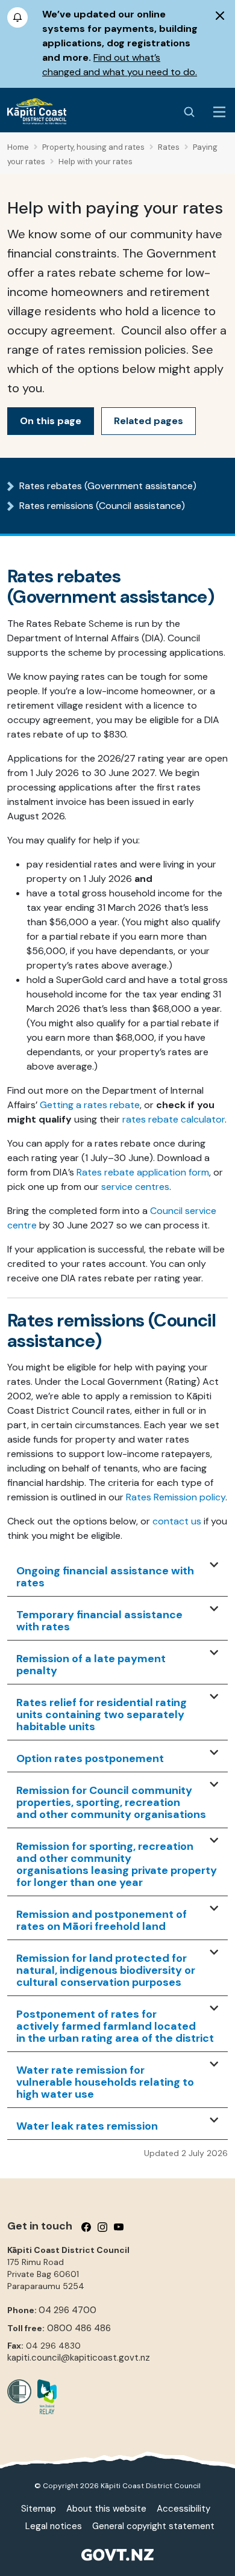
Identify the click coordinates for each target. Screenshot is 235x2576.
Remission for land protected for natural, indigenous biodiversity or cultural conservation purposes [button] (106, 1971)
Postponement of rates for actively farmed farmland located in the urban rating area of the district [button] (115, 2027)
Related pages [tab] (149, 421)
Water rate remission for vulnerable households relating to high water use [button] (105, 2083)
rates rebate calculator (174, 1119)
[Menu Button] (219, 112)
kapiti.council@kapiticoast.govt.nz (79, 2358)
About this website (106, 2509)
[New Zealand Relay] (44, 2397)
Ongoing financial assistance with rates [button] (105, 1577)
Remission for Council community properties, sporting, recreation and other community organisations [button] (111, 1803)
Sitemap (39, 2509)
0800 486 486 (79, 2328)
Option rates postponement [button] (90, 1759)
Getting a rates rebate (90, 1105)
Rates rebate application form (143, 1172)
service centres (135, 1187)
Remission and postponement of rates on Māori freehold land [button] (102, 1921)
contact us (177, 1521)
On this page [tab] (51, 421)
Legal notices (54, 2526)
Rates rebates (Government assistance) (108, 486)
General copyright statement (153, 2526)
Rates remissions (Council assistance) (102, 506)
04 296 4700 (67, 2310)
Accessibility (183, 2509)
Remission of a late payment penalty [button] (91, 1665)
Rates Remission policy (176, 1497)
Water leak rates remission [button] (87, 2127)
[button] (214, 1565)
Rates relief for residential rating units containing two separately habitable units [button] (102, 1715)
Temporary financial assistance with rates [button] (99, 1621)
